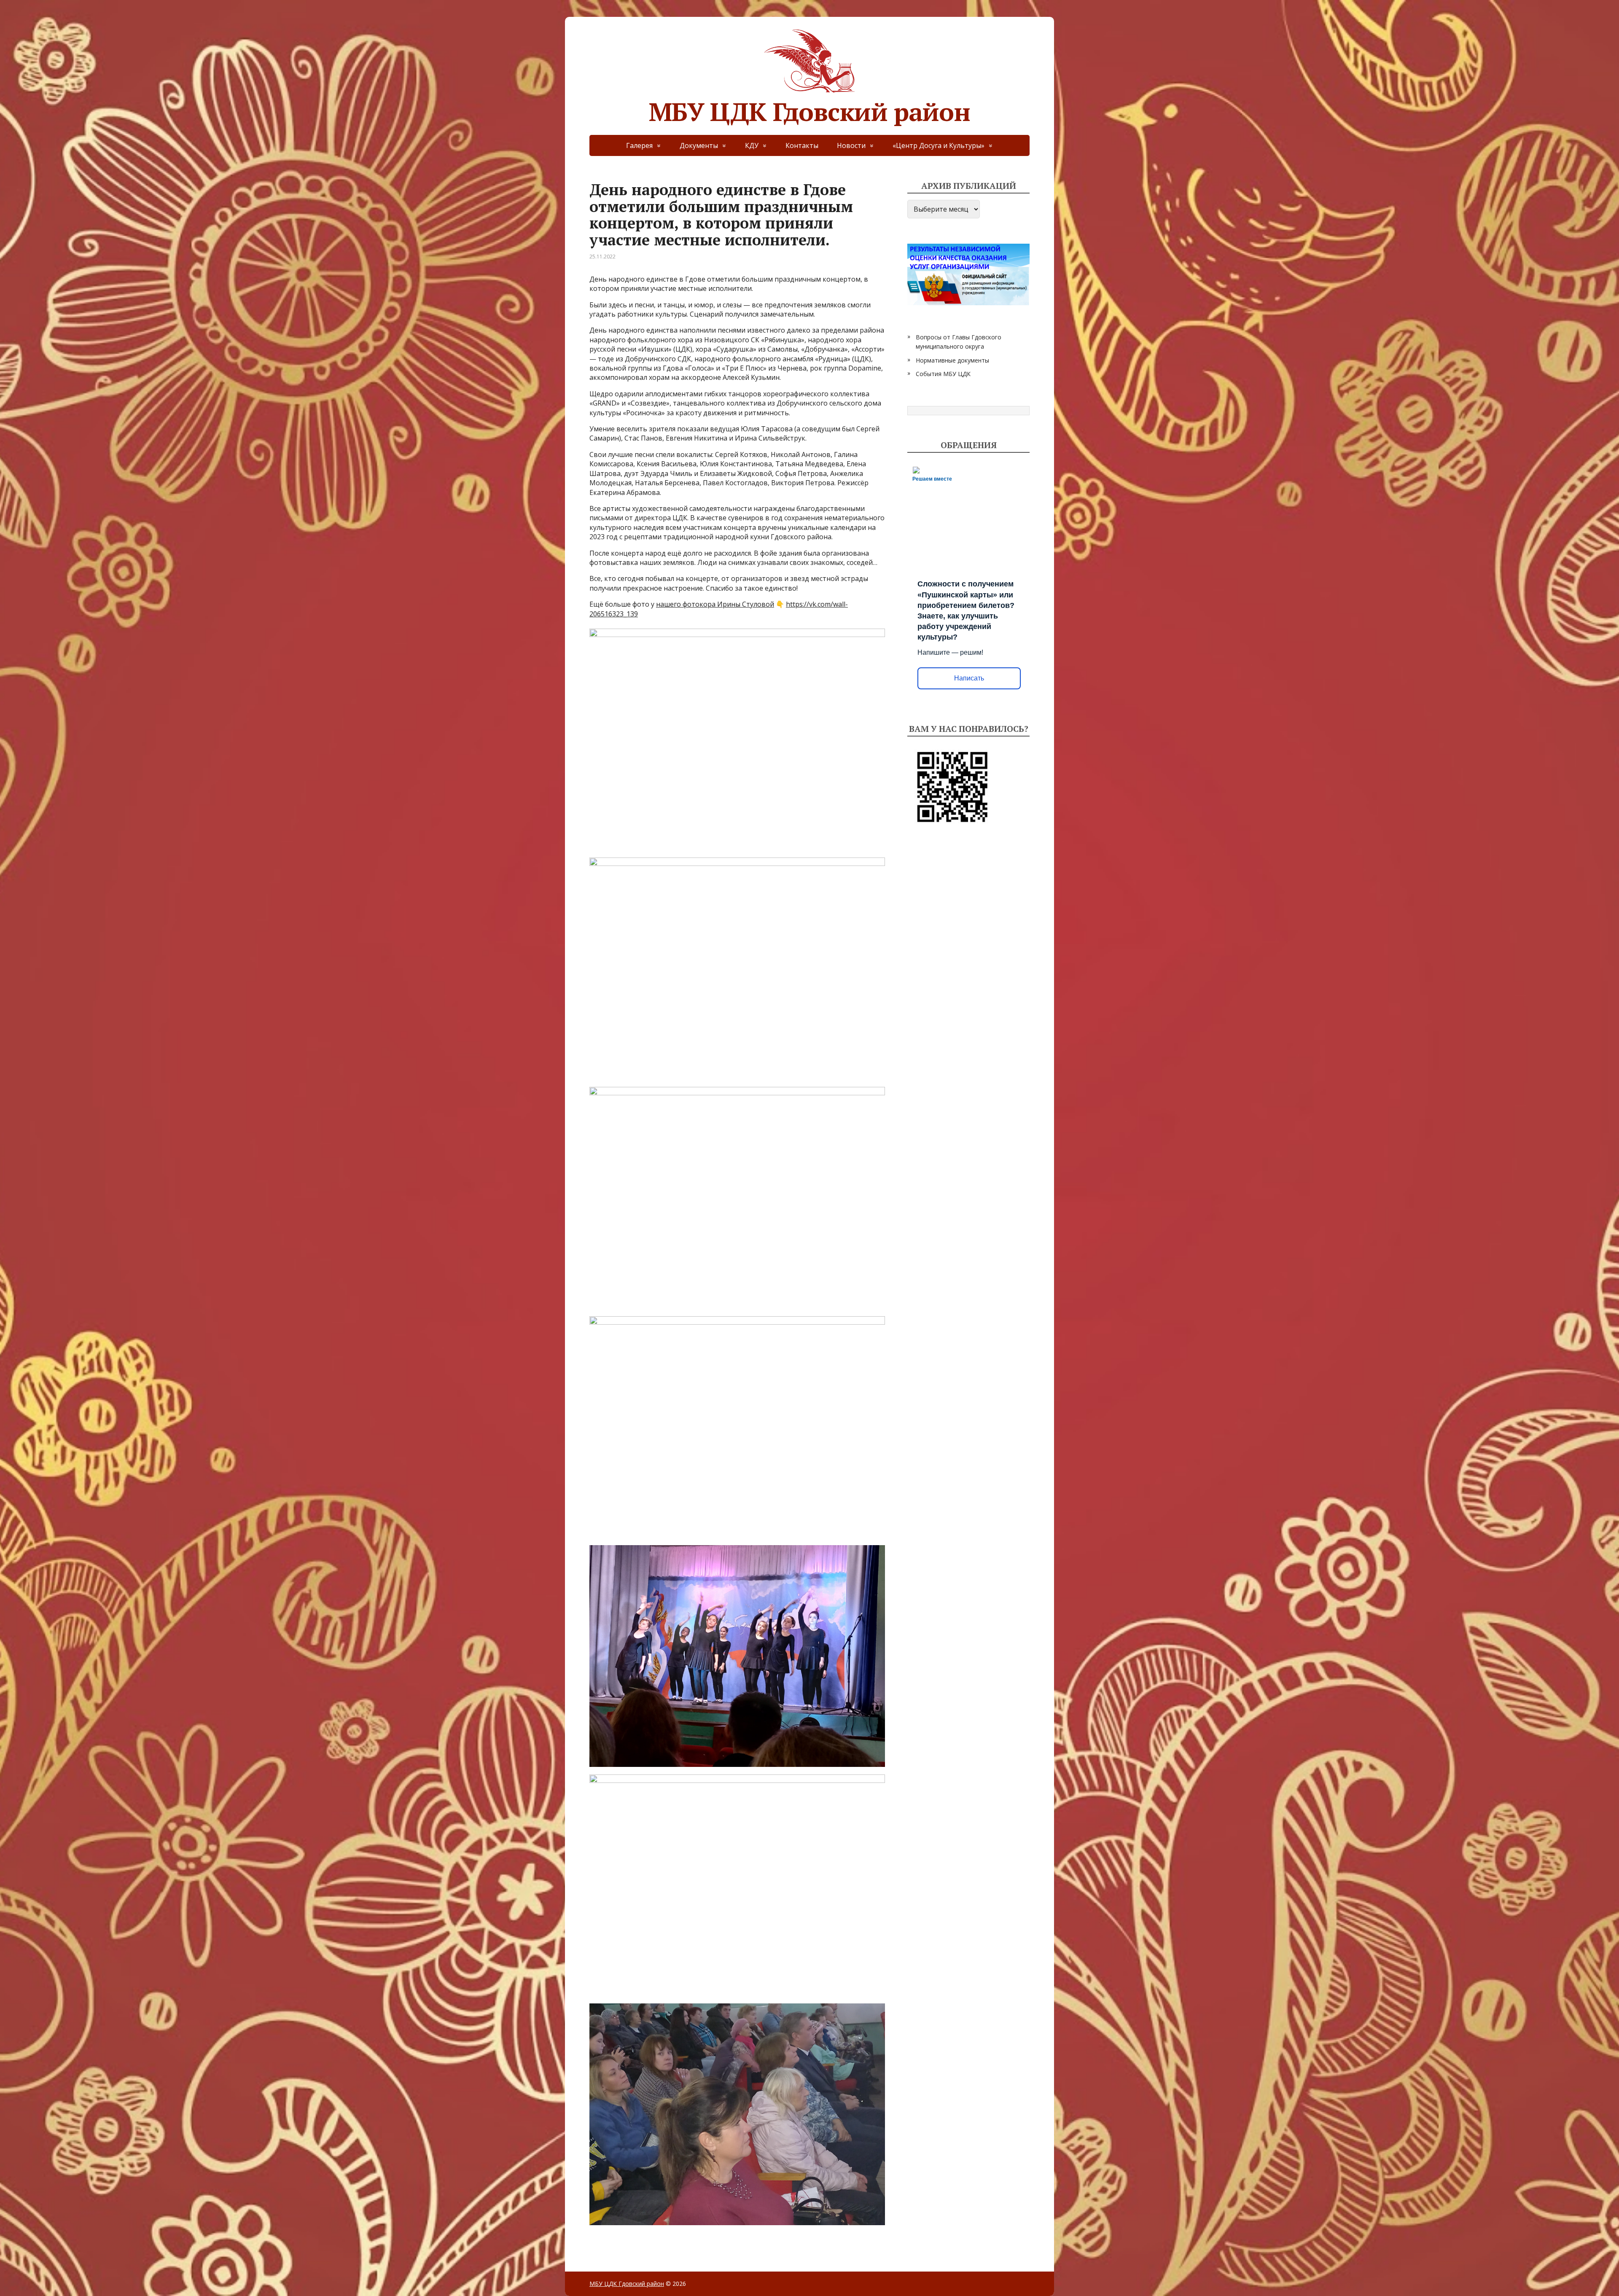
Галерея (639, 145)
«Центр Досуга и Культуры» (939, 145)
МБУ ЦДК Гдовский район (809, 109)
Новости (851, 145)
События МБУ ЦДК (943, 374)
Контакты (802, 145)
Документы (699, 145)
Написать (969, 678)
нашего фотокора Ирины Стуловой (715, 604)
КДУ (752, 145)
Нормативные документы (952, 360)
